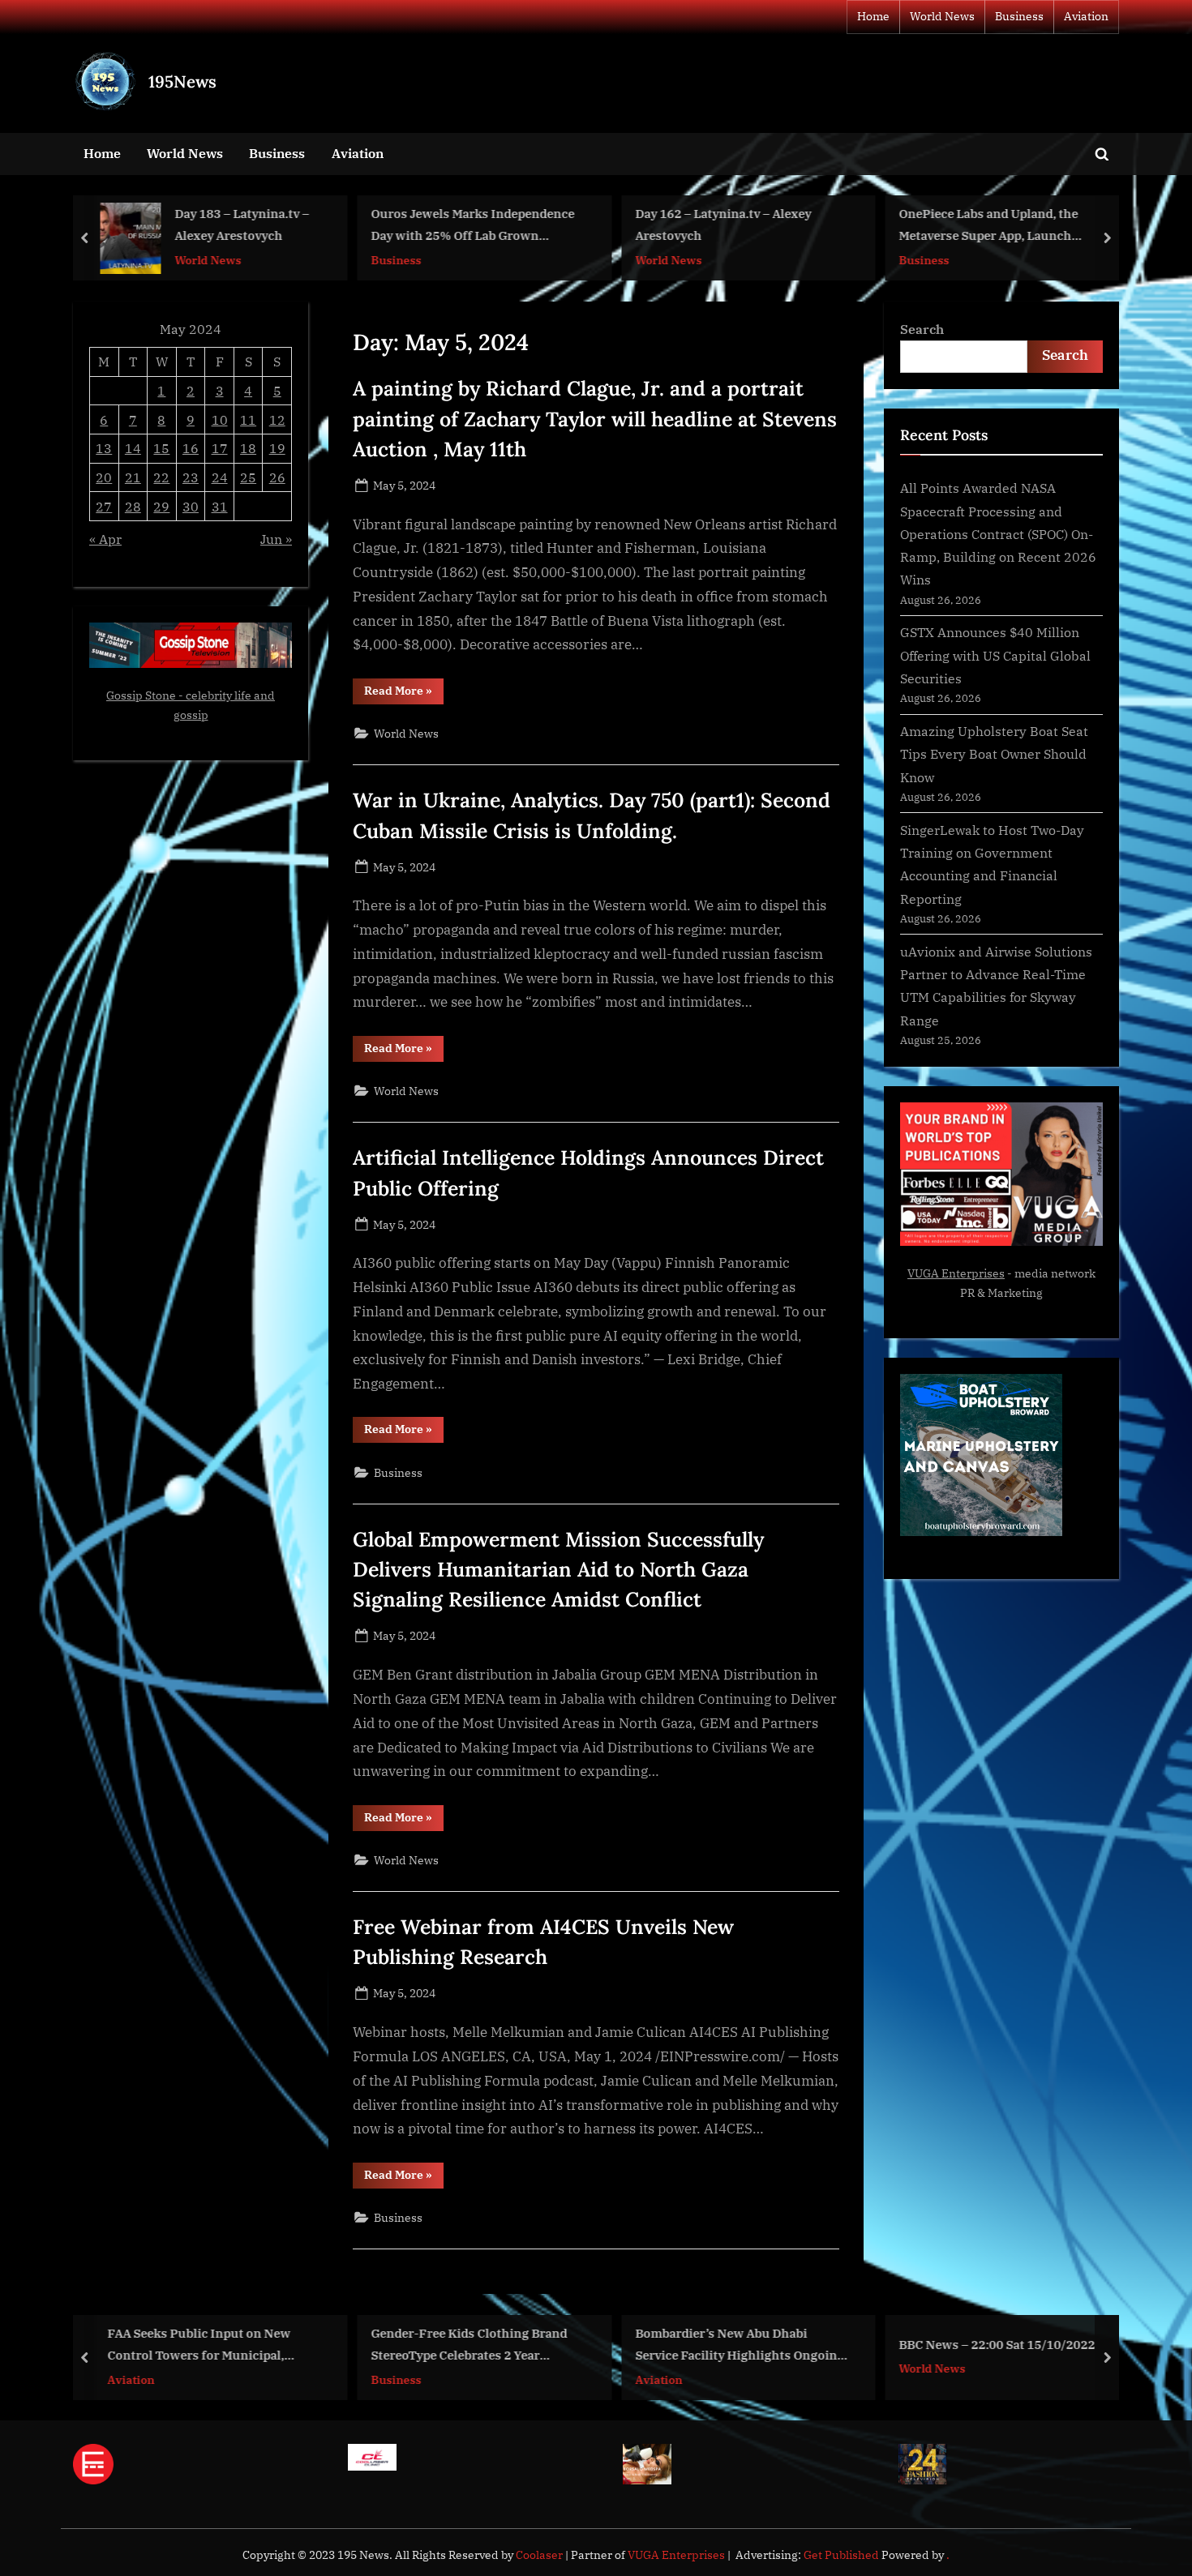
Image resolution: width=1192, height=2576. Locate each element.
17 (220, 448)
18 (248, 448)
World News (942, 16)
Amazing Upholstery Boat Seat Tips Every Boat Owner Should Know (994, 754)
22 (161, 477)
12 (277, 419)
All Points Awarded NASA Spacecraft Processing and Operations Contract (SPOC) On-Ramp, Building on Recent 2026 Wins (998, 533)
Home (873, 16)
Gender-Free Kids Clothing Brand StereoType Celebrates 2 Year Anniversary (470, 2345)
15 (161, 448)
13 (104, 448)
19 (277, 448)
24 (220, 477)
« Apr (105, 539)
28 (133, 506)
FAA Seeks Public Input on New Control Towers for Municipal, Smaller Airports (199, 2345)
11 (248, 419)
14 (133, 448)
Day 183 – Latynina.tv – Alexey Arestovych (242, 225)
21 (133, 477)
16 (191, 448)
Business (1019, 16)
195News (182, 81)
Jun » (276, 539)
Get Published (841, 2555)
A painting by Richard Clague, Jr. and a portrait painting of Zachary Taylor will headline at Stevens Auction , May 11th (595, 418)
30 (191, 506)
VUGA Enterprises (956, 1273)
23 (191, 477)
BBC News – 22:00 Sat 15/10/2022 (997, 2344)
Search (922, 329)
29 (161, 506)
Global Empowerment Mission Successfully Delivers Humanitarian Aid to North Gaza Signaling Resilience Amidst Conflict (558, 1569)
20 (104, 477)
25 (248, 477)
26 (277, 477)
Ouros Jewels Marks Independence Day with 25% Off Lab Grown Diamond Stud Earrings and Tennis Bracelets (474, 227)
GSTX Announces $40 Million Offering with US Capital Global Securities (995, 655)
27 (104, 506)
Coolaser (540, 2555)
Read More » (404, 693)
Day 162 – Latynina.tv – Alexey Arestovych (723, 225)
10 (220, 419)
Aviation (1086, 16)
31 (220, 506)
